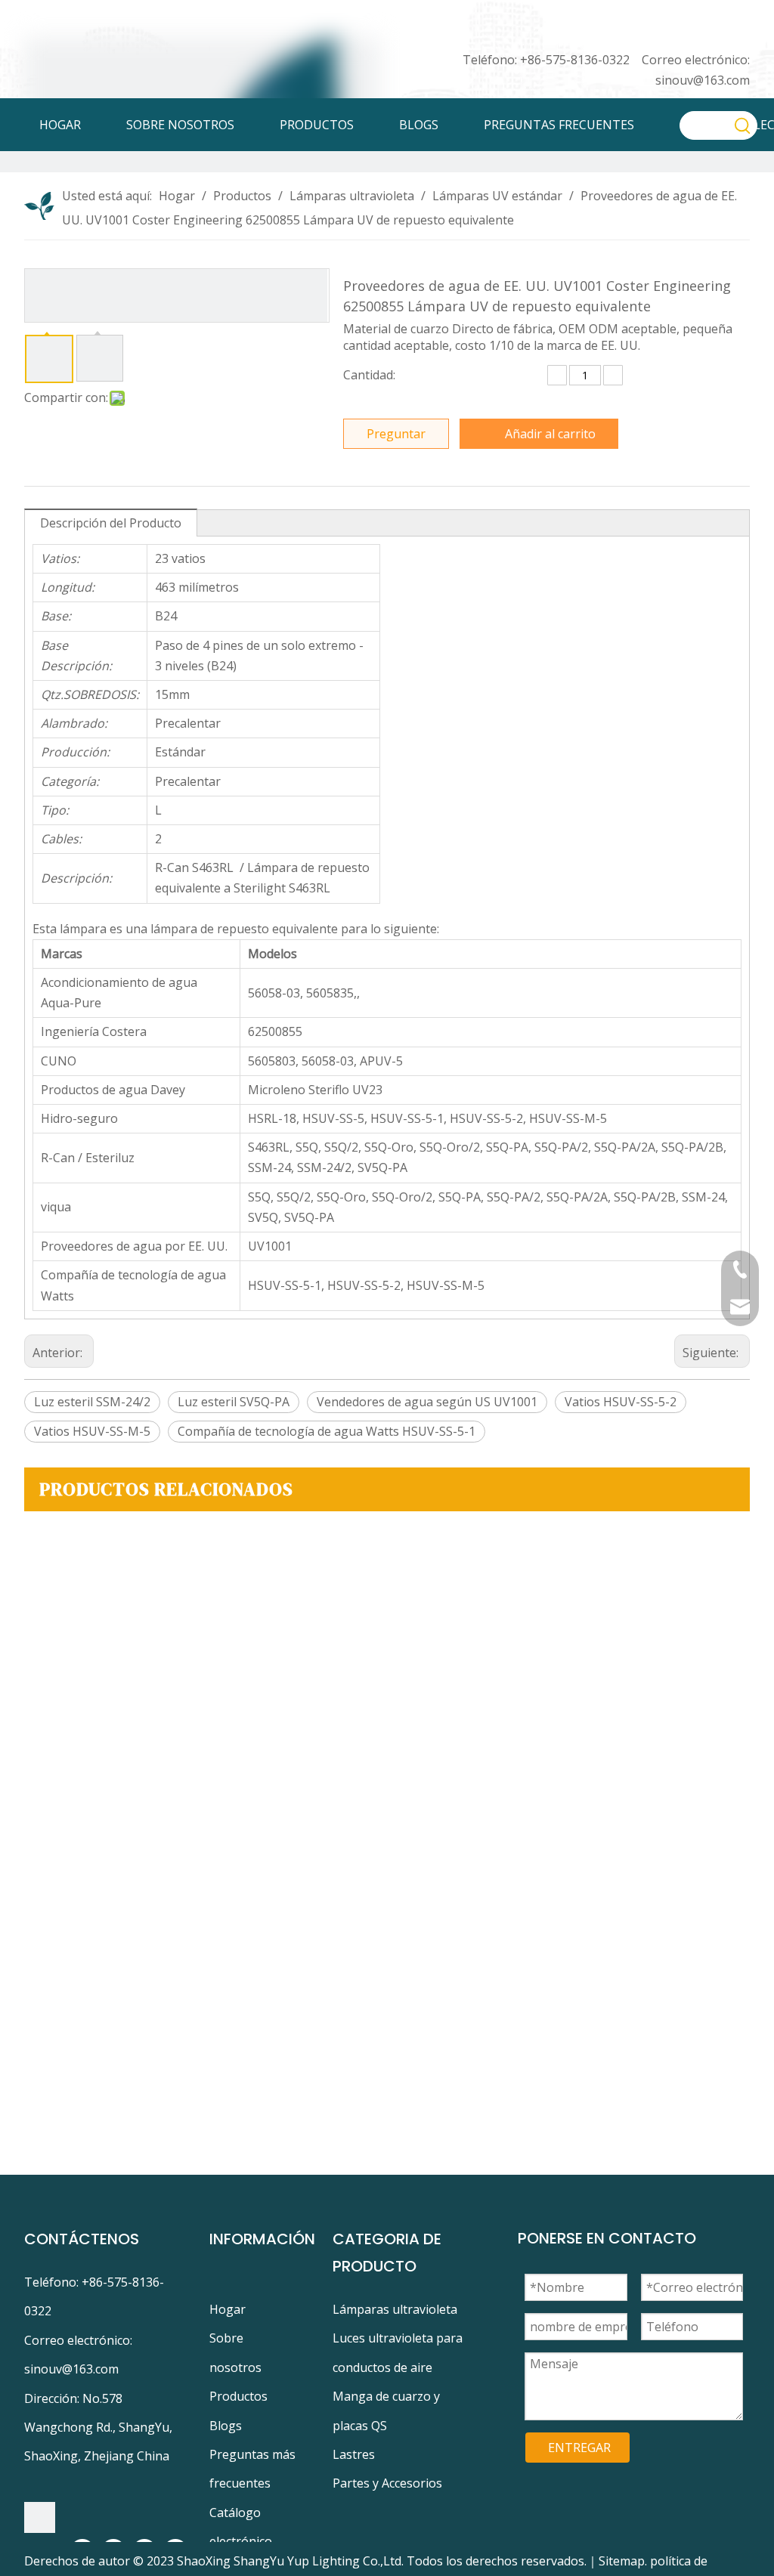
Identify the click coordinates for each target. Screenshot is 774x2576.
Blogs (226, 2426)
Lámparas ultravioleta (395, 2309)
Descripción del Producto (111, 523)
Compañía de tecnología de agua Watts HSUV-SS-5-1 (327, 1431)
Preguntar (396, 434)
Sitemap (622, 2561)
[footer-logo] (40, 2517)
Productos (238, 2396)
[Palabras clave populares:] (743, 125)
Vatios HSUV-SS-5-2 (621, 1402)
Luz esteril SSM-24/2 (92, 1402)
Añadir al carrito (550, 434)
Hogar (228, 2309)
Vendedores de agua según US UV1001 (427, 1402)
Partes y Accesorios (387, 2483)
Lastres (354, 2454)
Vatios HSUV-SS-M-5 (92, 1431)
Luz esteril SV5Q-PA (234, 1402)
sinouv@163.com (703, 80)
